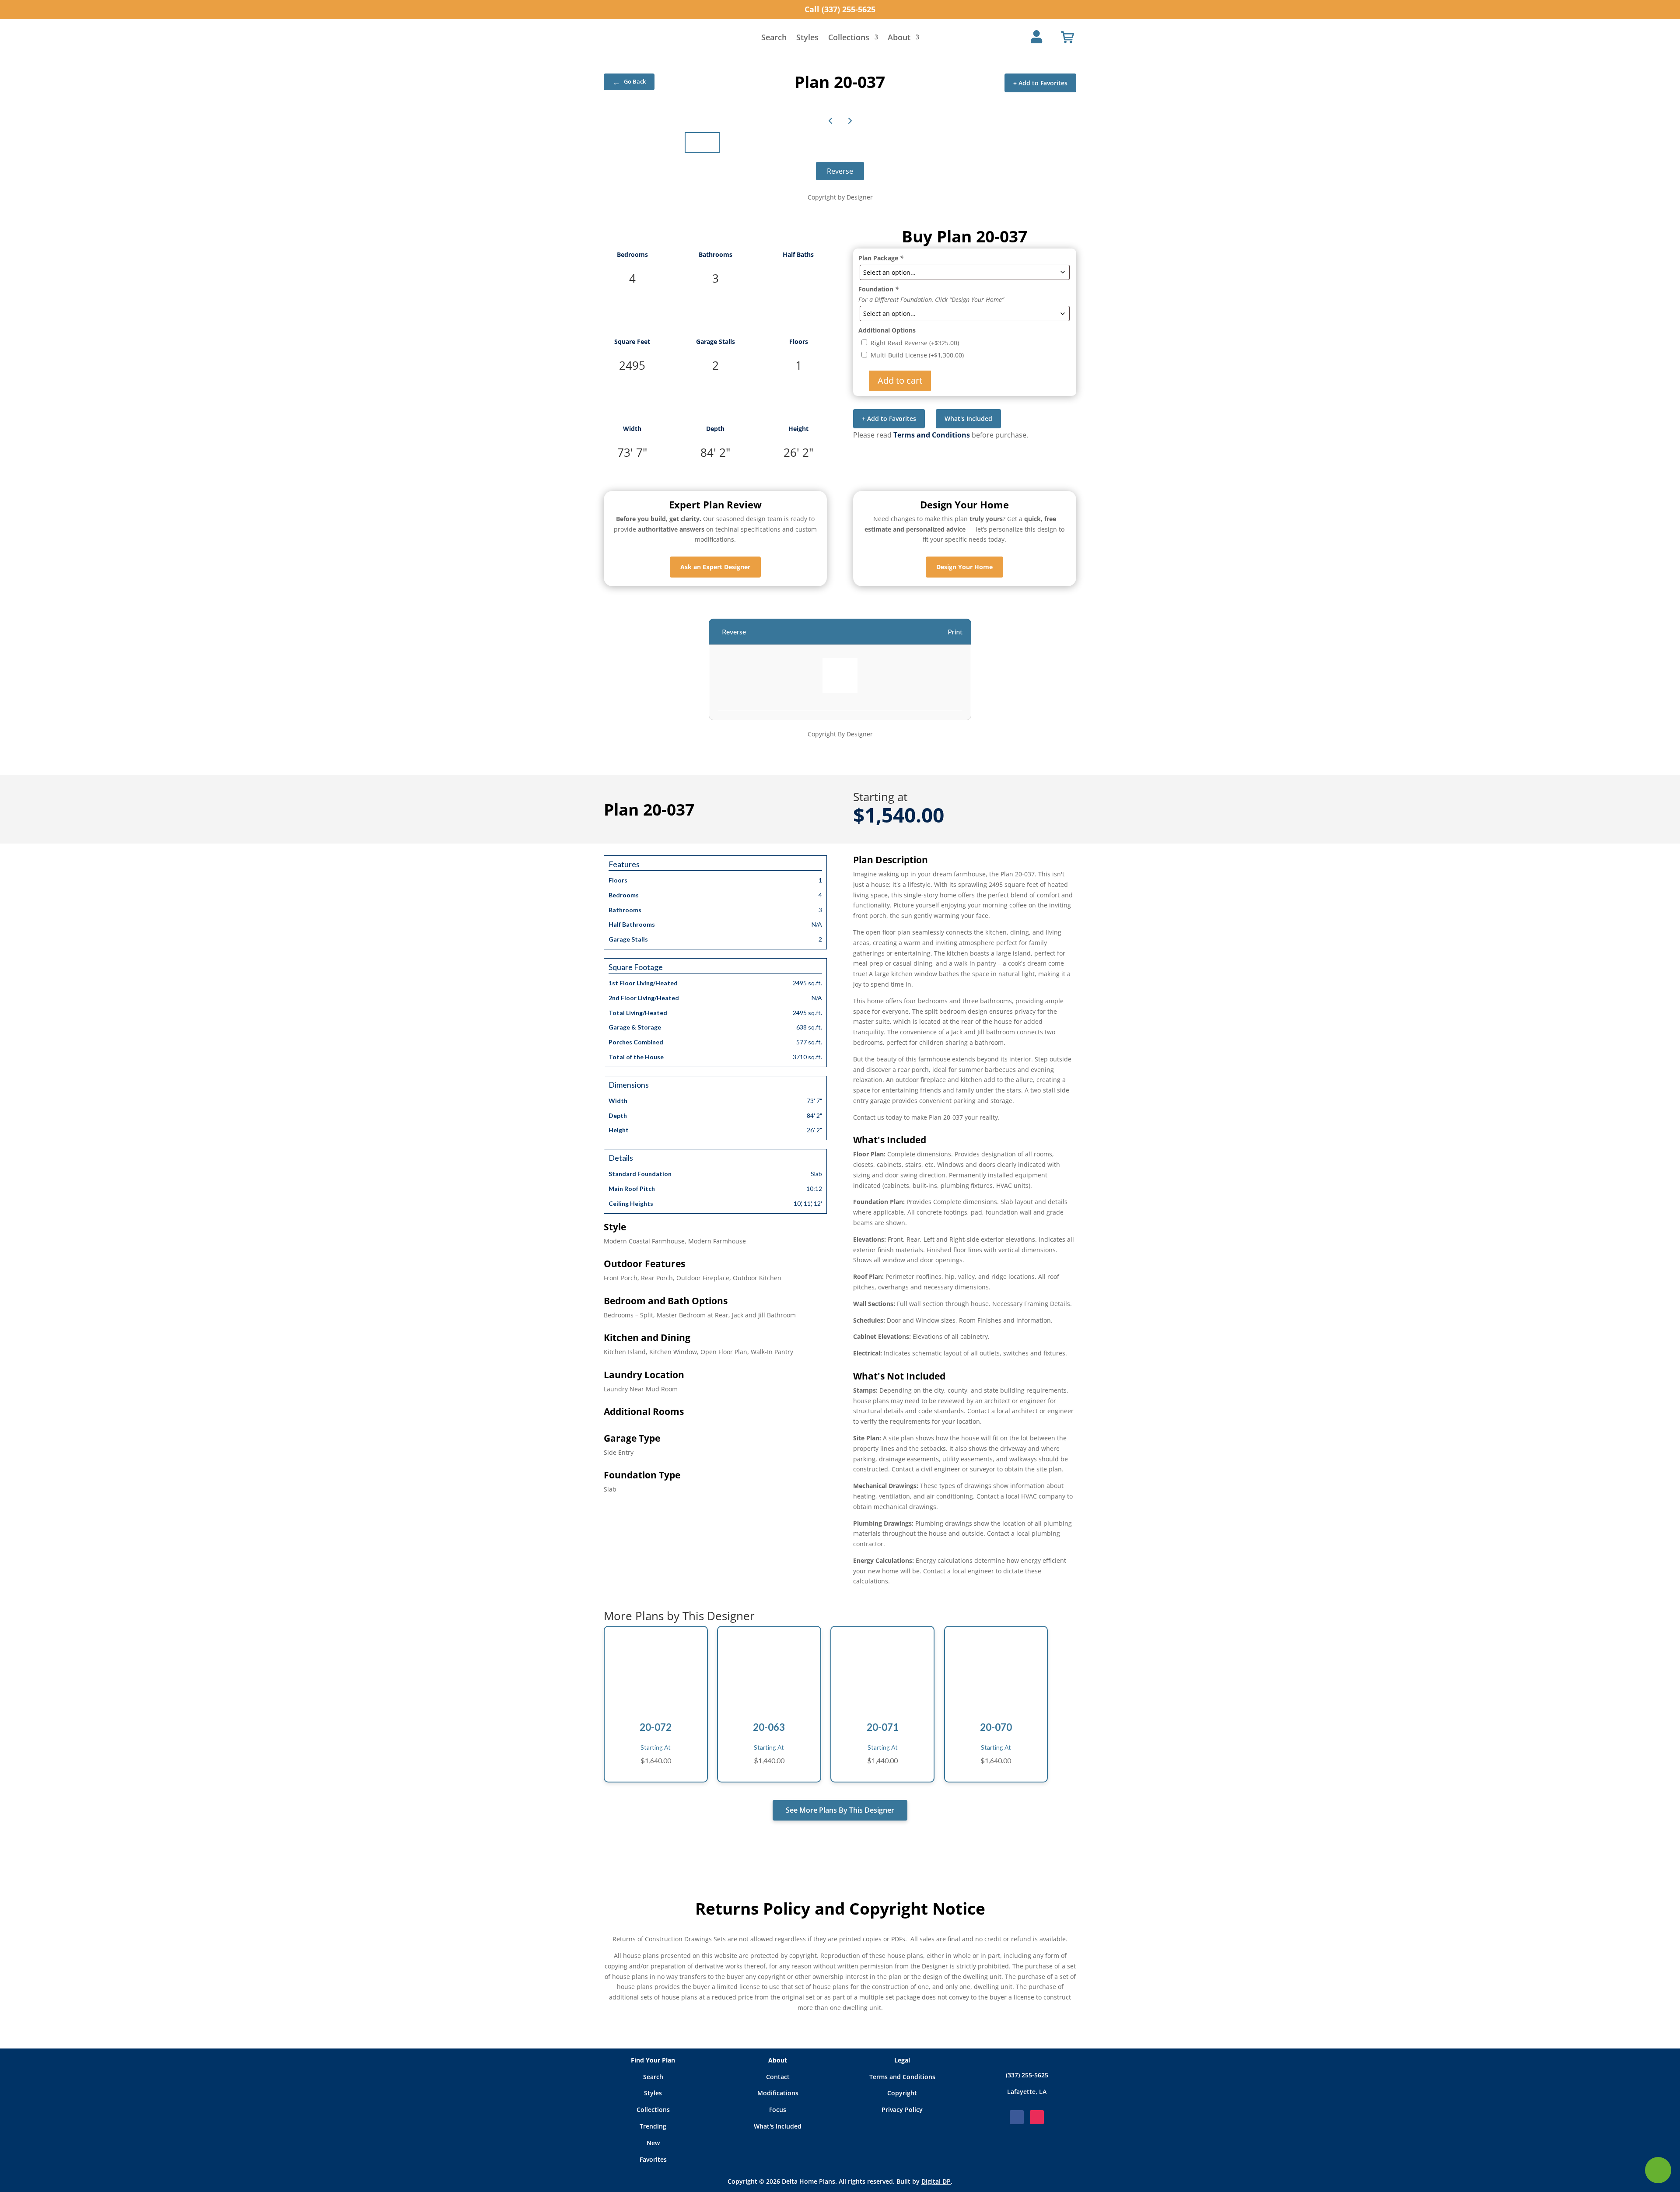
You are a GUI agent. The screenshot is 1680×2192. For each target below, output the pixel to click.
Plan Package (881, 258)
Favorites (653, 2159)
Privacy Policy (902, 2110)
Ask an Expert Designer (715, 567)
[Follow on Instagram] (1037, 2117)
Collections (849, 38)
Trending (653, 2126)
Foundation (878, 289)
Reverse (840, 171)
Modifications (778, 2093)
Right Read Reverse (915, 343)
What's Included (968, 418)
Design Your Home (964, 567)
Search (774, 38)
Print (955, 632)
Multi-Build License (917, 355)
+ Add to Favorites (1040, 83)
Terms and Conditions (932, 435)
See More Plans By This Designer (840, 1810)
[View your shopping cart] (1067, 37)
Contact (778, 2077)
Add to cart (900, 380)
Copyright (902, 2093)
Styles (807, 38)
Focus (778, 2110)
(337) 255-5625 (1027, 2075)
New (653, 2143)
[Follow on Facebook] (1017, 2117)
